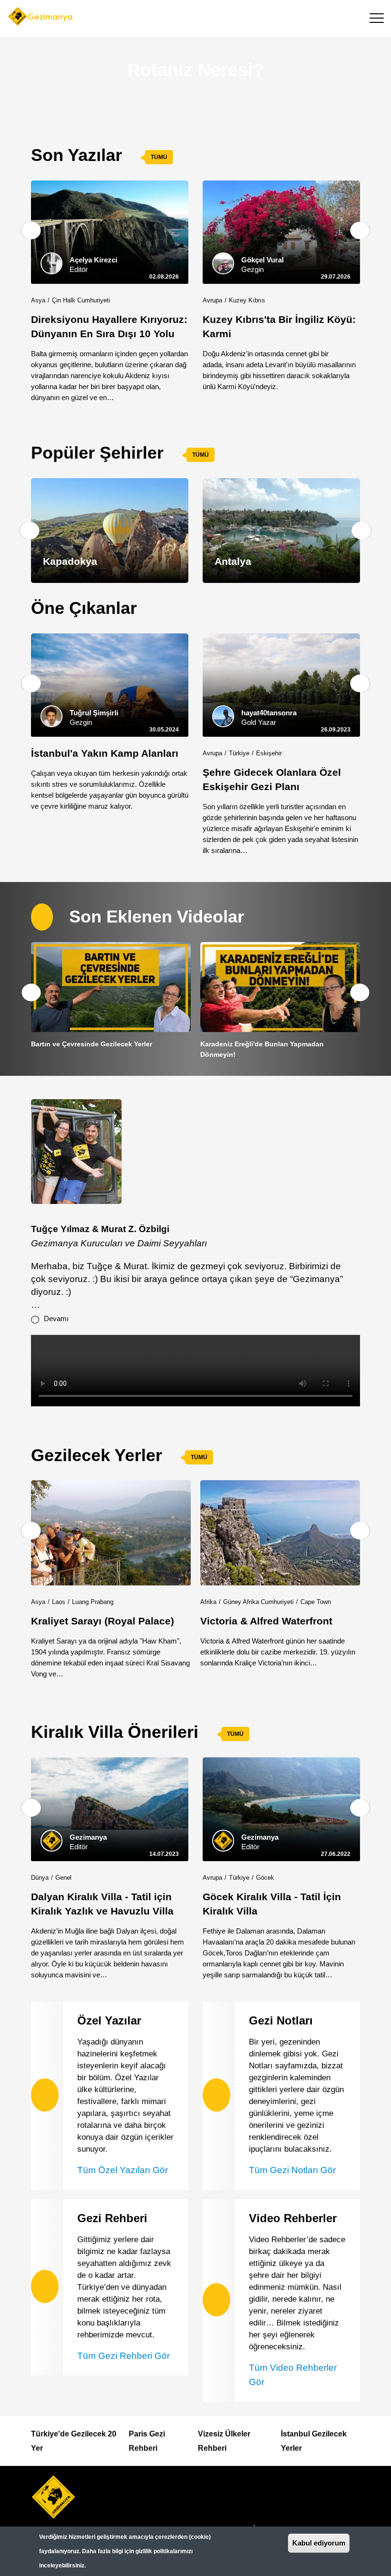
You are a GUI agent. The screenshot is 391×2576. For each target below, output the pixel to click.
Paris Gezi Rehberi (147, 2441)
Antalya (233, 561)
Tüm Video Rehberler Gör (293, 2375)
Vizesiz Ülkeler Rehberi (224, 2441)
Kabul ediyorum (319, 2543)
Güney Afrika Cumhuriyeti (258, 1602)
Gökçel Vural (262, 260)
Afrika (208, 1602)
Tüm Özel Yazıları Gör (123, 2170)
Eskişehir (269, 753)
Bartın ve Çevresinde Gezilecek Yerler (92, 1044)
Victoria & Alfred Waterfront (266, 1621)
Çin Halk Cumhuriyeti (81, 300)
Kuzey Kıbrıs (247, 300)
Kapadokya (70, 561)
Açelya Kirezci (93, 260)
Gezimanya (88, 1837)
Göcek (265, 1878)
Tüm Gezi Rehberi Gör (123, 2356)
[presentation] (31, 231)
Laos (59, 1602)
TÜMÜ (159, 157)
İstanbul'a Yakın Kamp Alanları (105, 753)
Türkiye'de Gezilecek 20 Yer (74, 2441)
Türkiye (239, 753)
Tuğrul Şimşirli (94, 713)
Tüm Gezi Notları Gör (292, 2170)
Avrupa (212, 300)
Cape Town (316, 1602)
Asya (38, 300)
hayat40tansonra (269, 713)
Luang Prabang (93, 1602)
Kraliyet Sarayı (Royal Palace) (103, 1621)
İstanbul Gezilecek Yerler (314, 2441)
